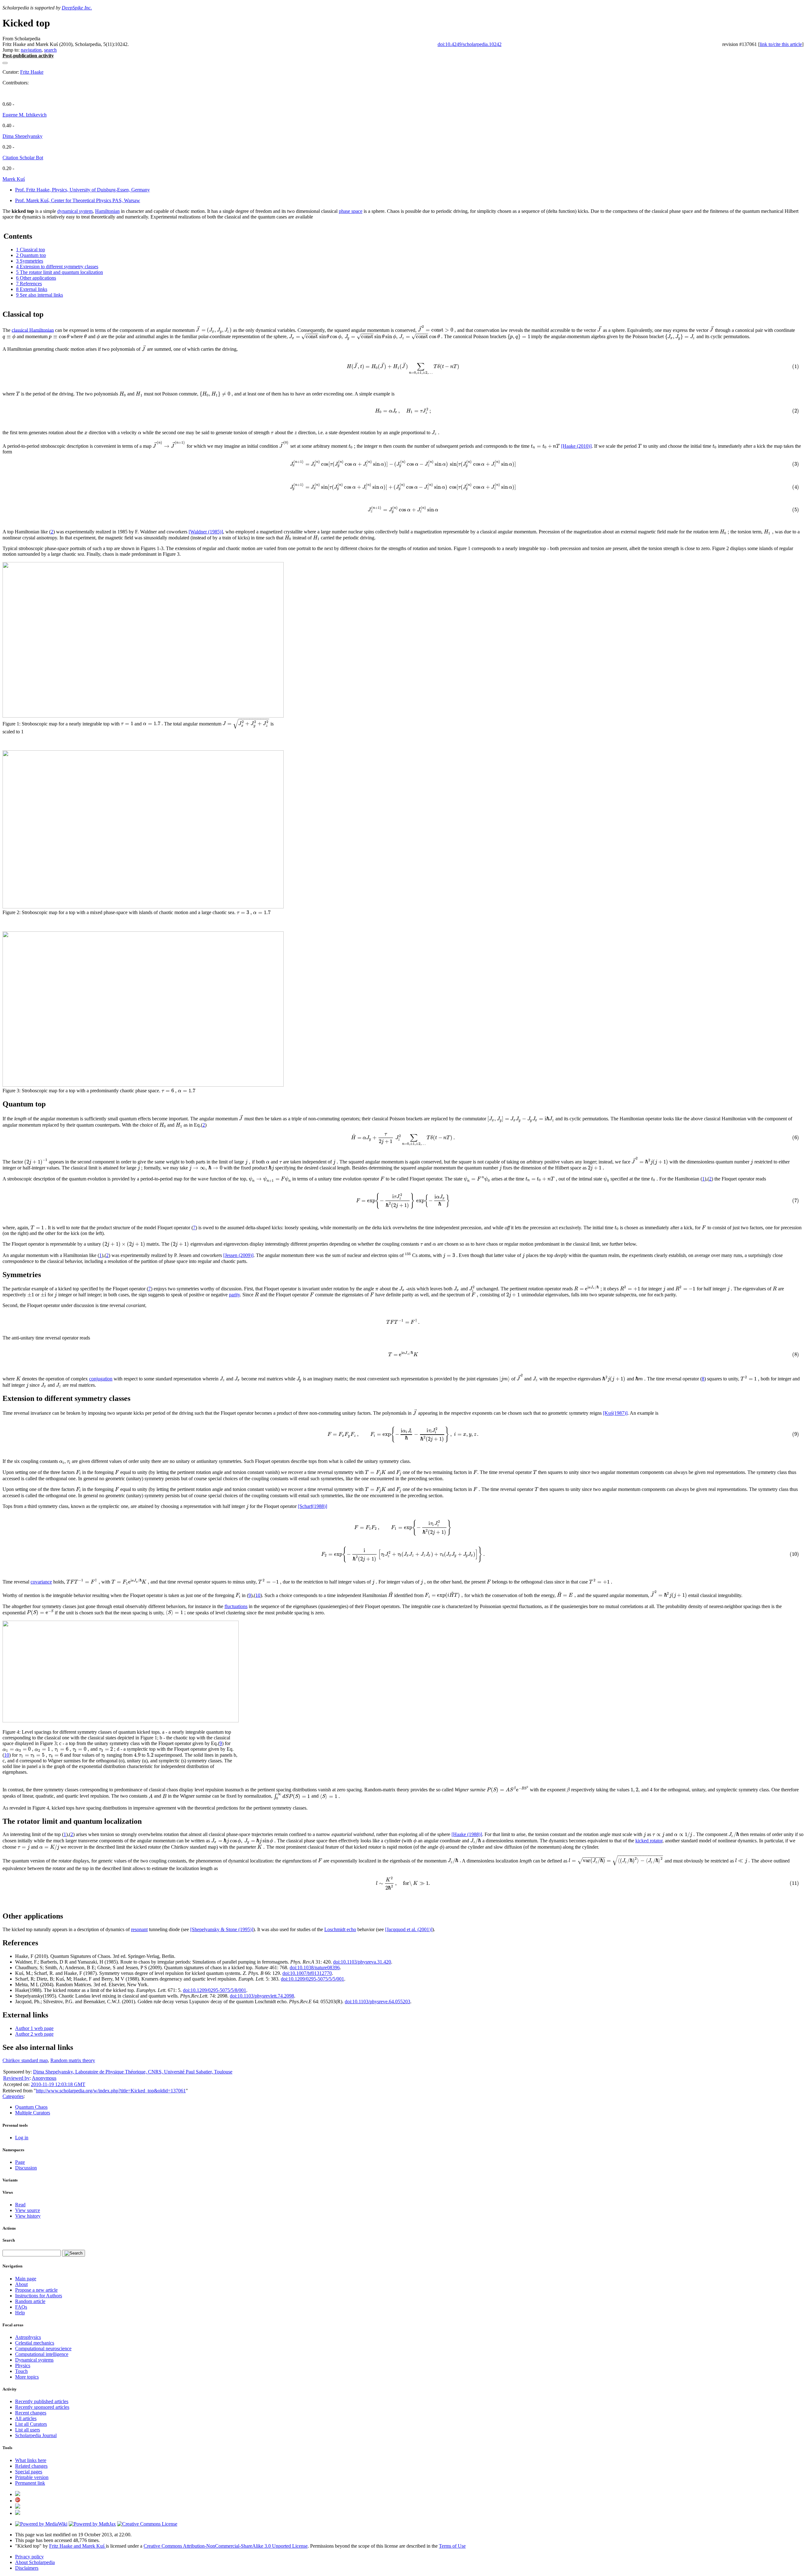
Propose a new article (36, 2290)
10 (258, 1595)
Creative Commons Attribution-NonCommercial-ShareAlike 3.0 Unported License (226, 2546)
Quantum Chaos (31, 2107)
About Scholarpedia (35, 2562)
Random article (30, 2301)
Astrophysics (28, 2337)
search (50, 50)
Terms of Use (452, 2546)
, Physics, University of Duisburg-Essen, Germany (82, 190)
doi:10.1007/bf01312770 (307, 1973)
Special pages (29, 2472)
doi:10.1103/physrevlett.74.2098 (262, 1996)
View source (28, 2210)
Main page (26, 2279)
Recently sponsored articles (42, 2407)
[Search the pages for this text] (74, 2253)
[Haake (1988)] (467, 1834)
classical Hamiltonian (33, 330)
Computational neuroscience (43, 2349)
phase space (351, 211)
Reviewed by (16, 2078)
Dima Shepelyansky (23, 136)
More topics (27, 2377)
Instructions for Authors (39, 2296)
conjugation (101, 1379)
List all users (28, 2430)
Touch (21, 2371)
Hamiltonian (107, 211)
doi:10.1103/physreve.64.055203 (377, 2002)
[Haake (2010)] (576, 446)
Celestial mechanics (35, 2343)
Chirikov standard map (25, 2060)
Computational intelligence (42, 2354)
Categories (13, 2096)
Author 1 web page (34, 2028)
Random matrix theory (73, 2060)
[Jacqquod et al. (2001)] (409, 1929)
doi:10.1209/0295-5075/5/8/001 (215, 1990)
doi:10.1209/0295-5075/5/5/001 (312, 1979)
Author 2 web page (34, 2034)
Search (9, 2240)
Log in (22, 2138)
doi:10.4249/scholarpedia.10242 (470, 44)
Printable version (32, 2477)
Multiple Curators (33, 2113)
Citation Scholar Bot (23, 158)
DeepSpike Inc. (77, 8)
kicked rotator (649, 1841)
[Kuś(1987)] (615, 1413)
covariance (41, 1582)
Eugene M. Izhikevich (25, 115)
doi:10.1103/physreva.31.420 (362, 1962)
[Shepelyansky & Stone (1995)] (222, 1929)
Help (20, 2313)
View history (28, 2216)
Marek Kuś (14, 179)
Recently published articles (42, 2401)
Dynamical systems (34, 2360)
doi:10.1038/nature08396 (315, 1968)
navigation (31, 50)
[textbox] (214, 330)
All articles (26, 2418)
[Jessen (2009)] (238, 1255)
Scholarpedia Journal (36, 2435)
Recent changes (31, 2413)
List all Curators (31, 2424)
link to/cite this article (781, 44)
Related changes (31, 2466)
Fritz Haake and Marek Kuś (77, 2546)
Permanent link (30, 2483)
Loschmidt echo (340, 1929)
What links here (31, 2460)
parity (234, 1295)
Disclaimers (27, 2568)
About (21, 2284)
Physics (23, 2366)
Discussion (26, 2168)
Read (20, 2205)
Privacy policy (29, 2557)
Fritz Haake (32, 72)
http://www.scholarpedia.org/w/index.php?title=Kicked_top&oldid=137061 (111, 2091)
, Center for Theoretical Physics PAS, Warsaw (78, 200)
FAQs (21, 2307)
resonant (139, 1929)
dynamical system (75, 211)
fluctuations (236, 1606)
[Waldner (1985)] (206, 532)
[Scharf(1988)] (312, 1506)
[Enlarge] (5, 1726)
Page (20, 2162)
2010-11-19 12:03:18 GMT (58, 2084)
